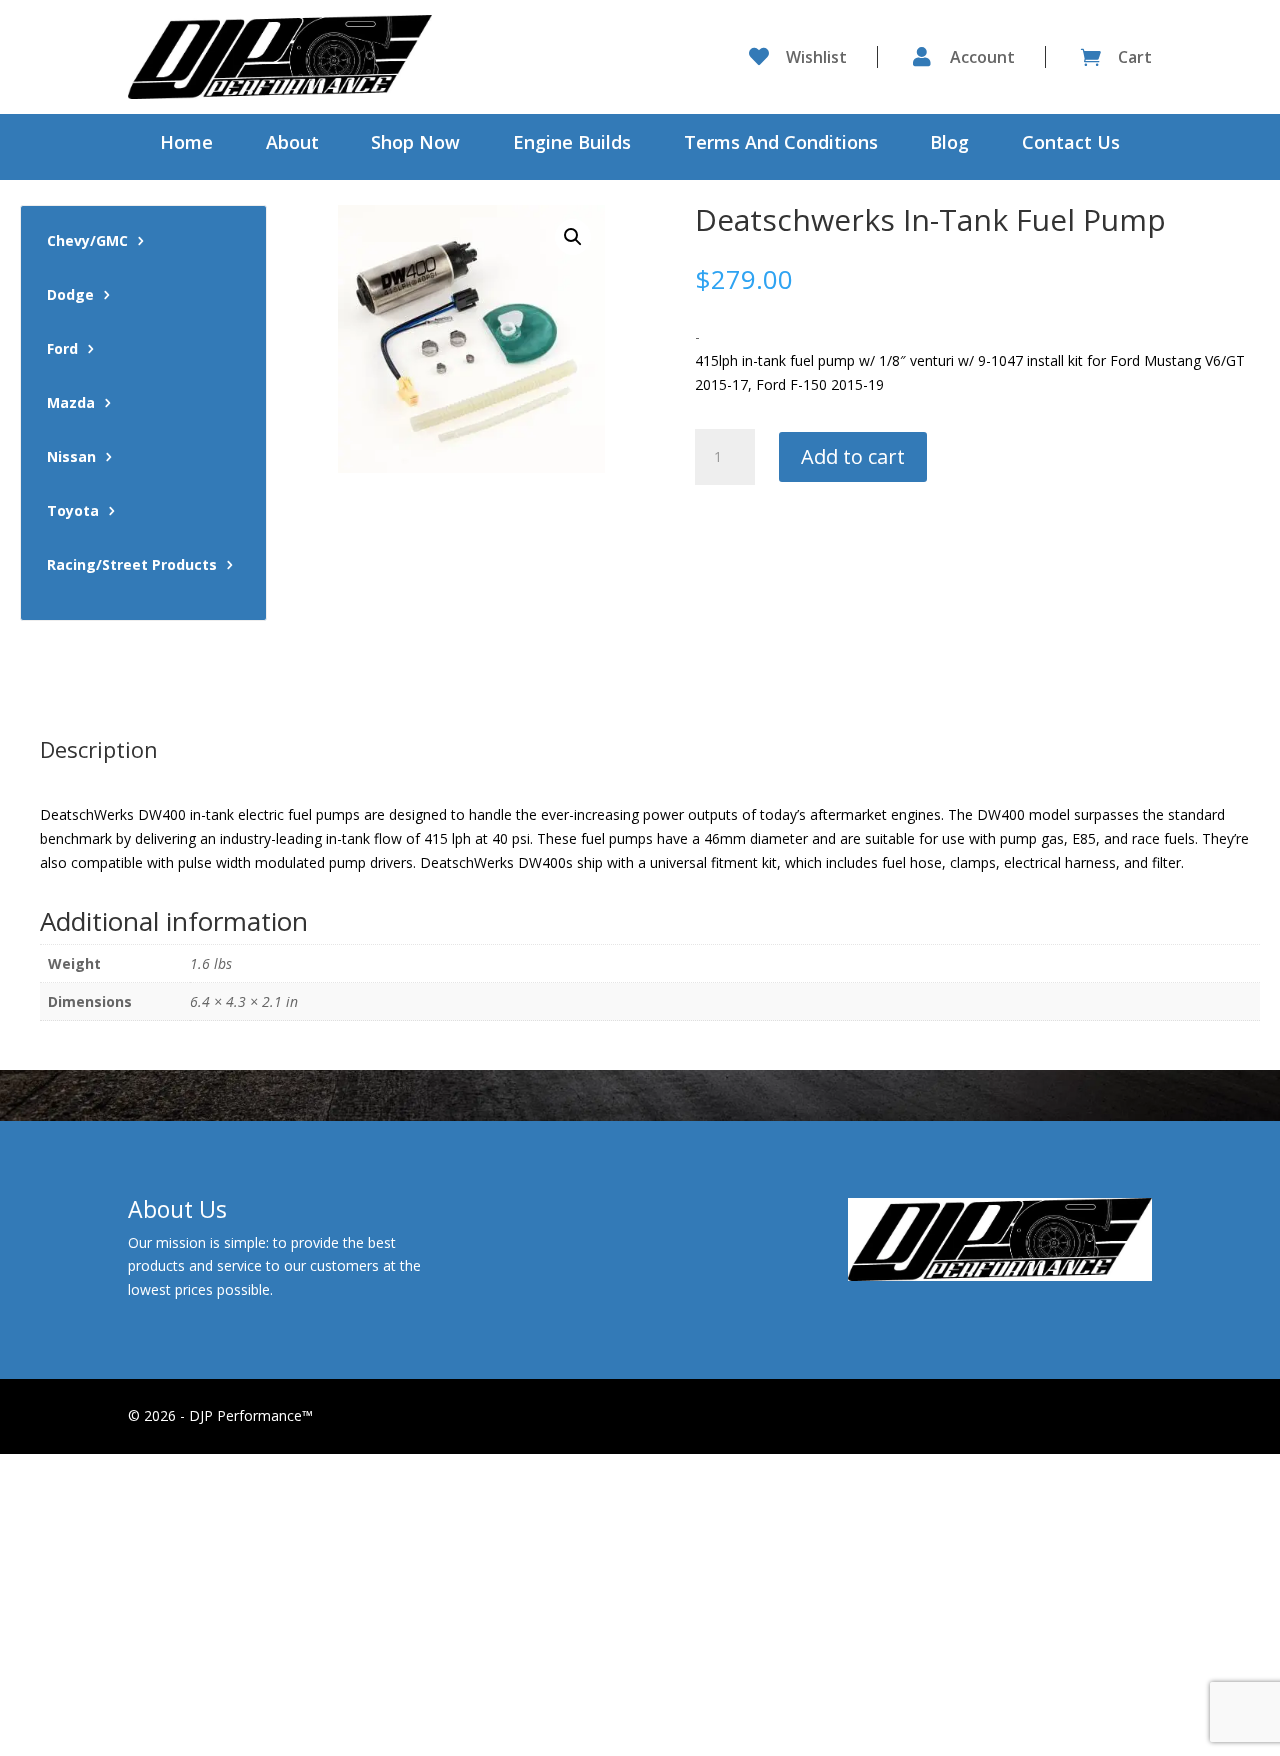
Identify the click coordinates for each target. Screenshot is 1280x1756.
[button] (573, 237)
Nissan (71, 458)
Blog (949, 144)
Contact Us (1071, 144)
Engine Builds (572, 144)
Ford (62, 350)
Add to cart (853, 456)
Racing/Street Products (132, 566)
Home (186, 144)
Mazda (71, 404)
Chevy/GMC (87, 242)
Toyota (73, 512)
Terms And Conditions (781, 144)
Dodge (70, 296)
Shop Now (415, 144)
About (292, 144)
